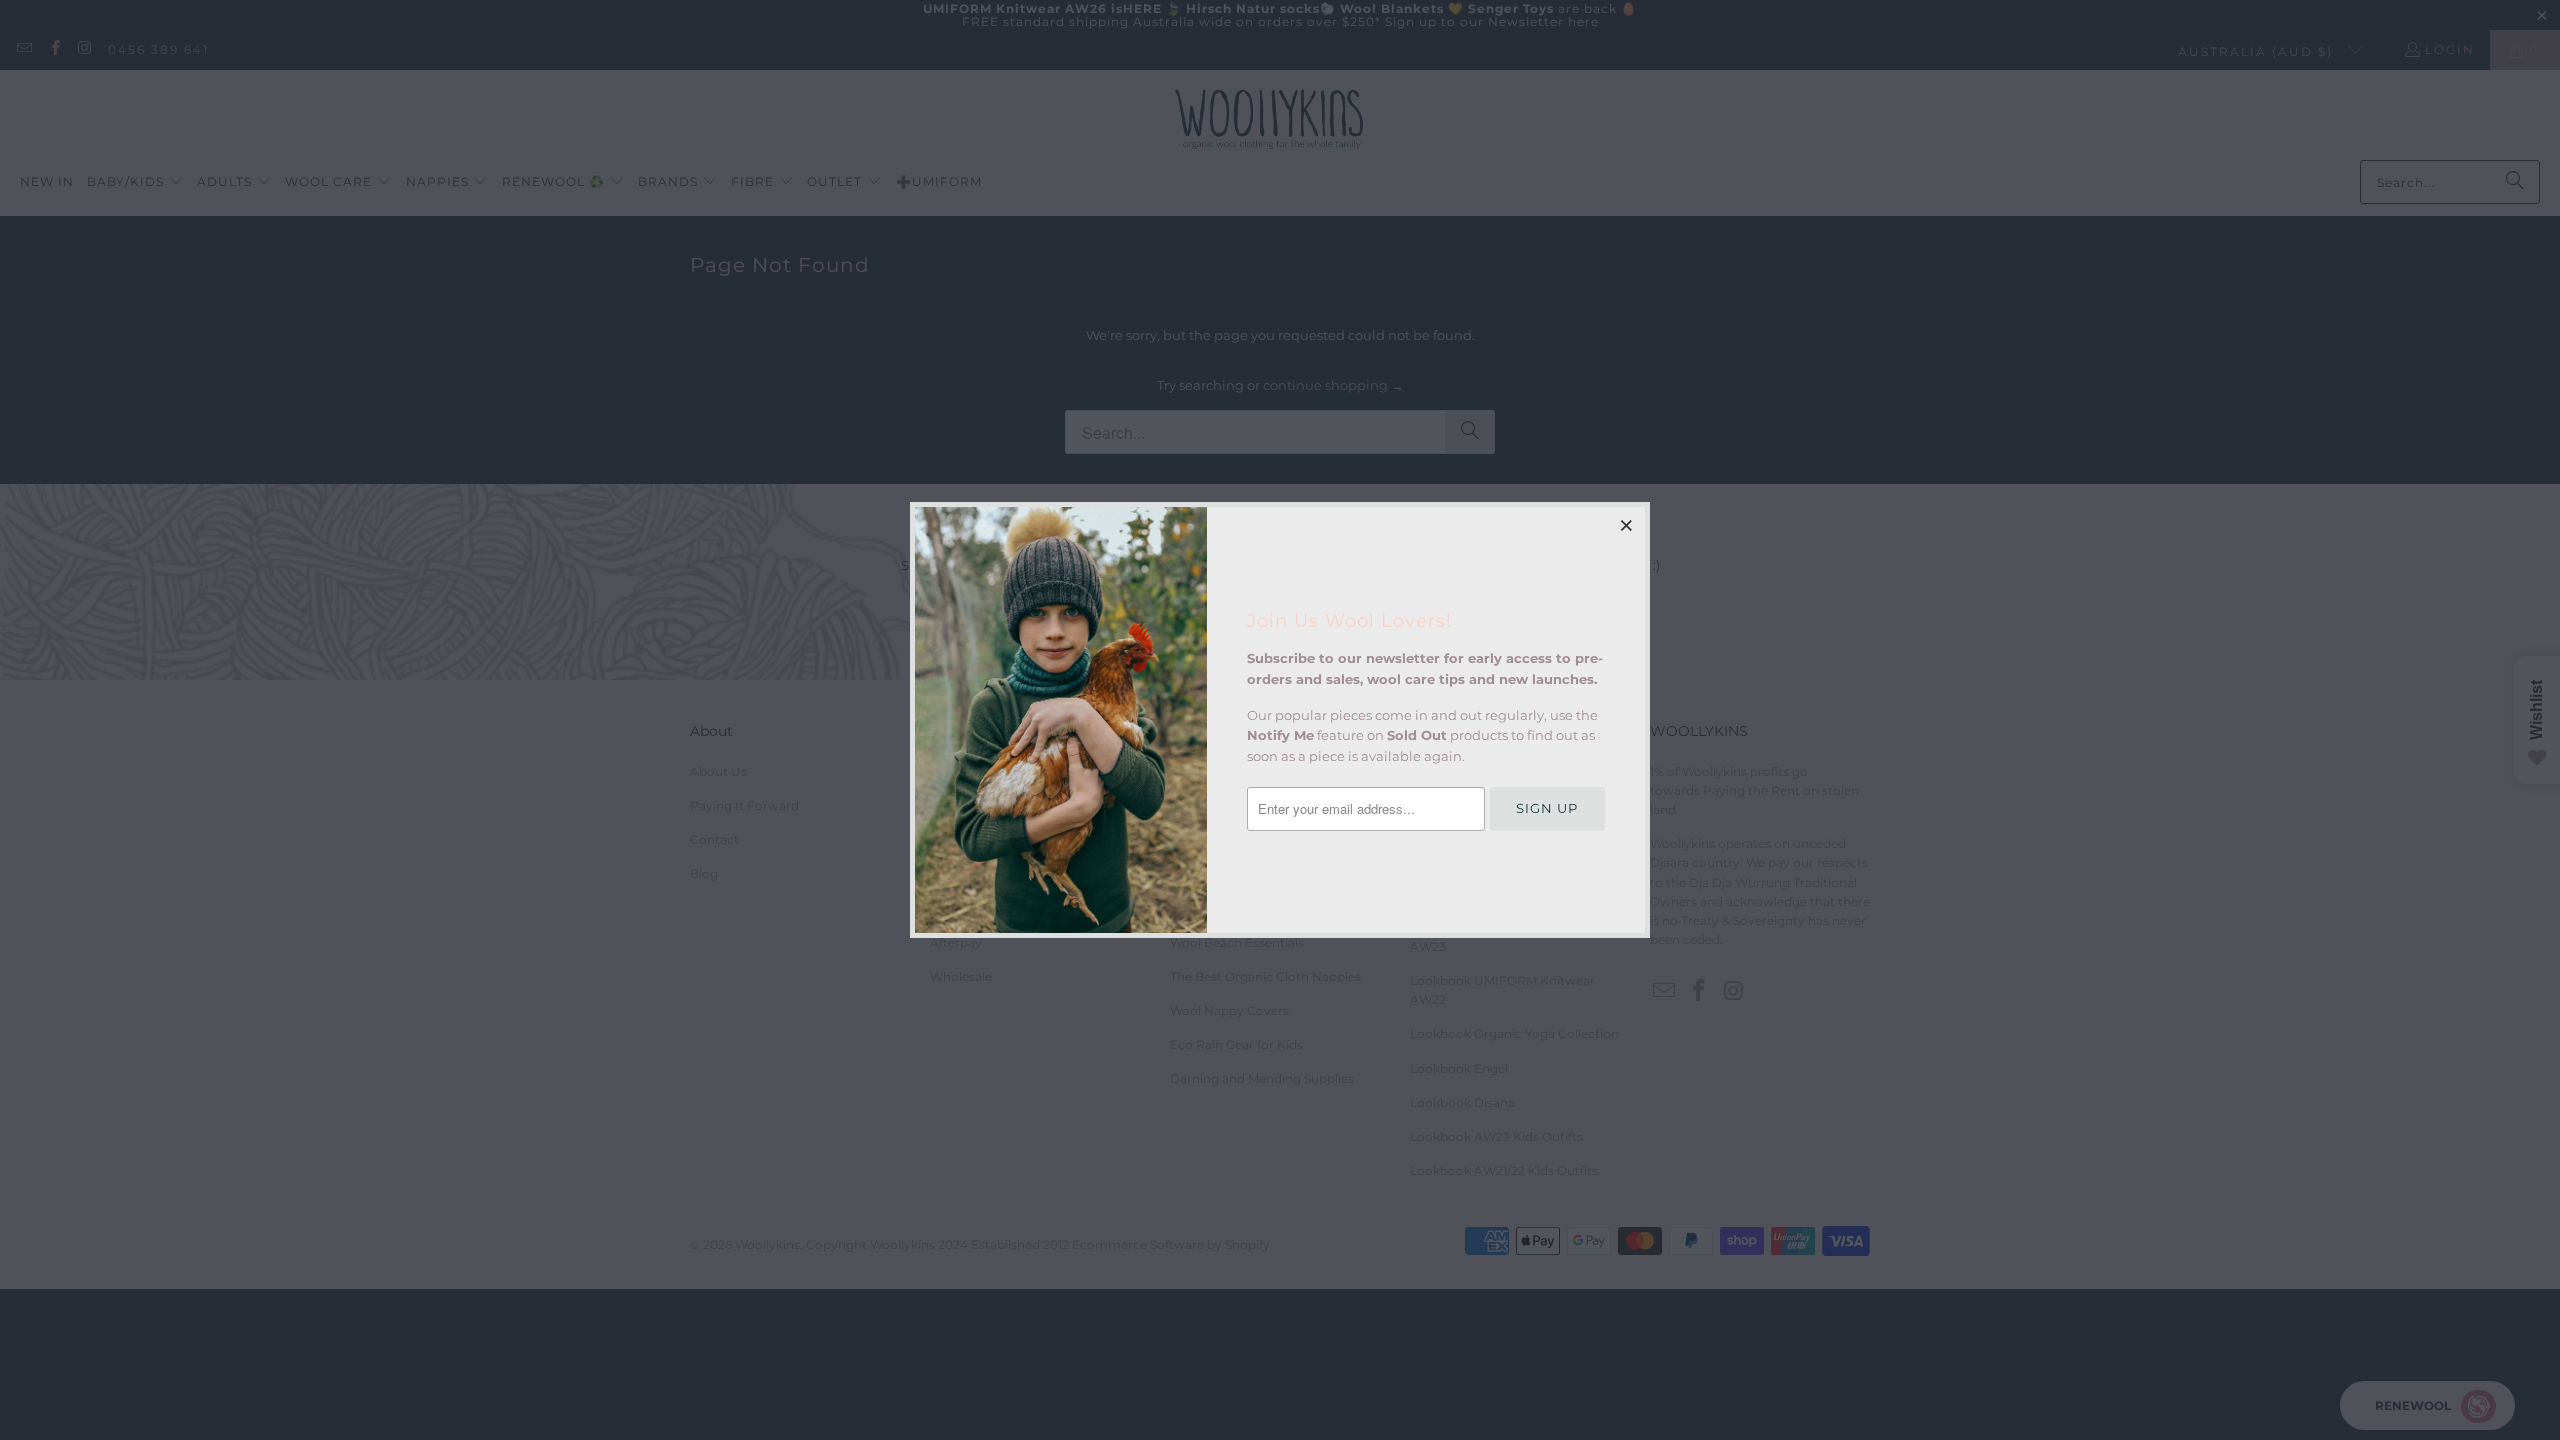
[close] (1627, 525)
